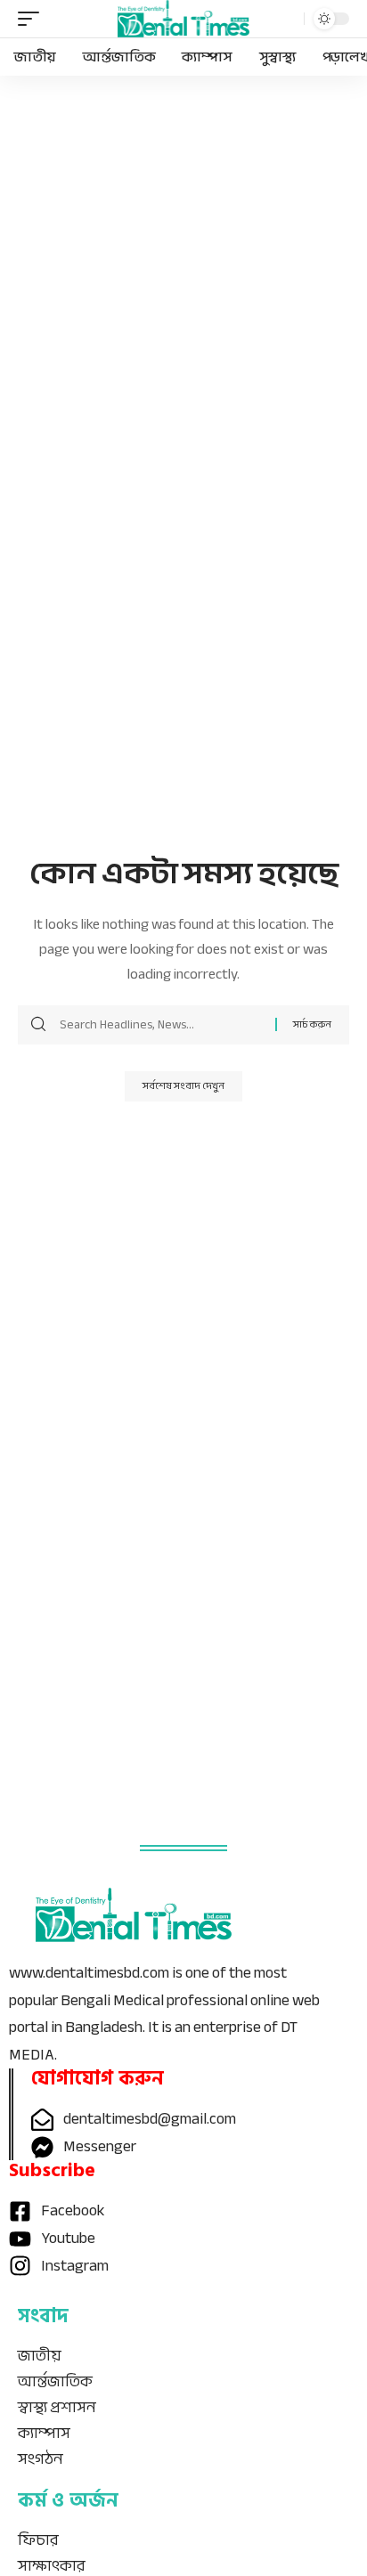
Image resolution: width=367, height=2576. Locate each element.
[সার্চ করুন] (161, 1025)
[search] (286, 19)
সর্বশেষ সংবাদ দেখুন (183, 1086)
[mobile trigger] (33, 19)
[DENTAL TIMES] (184, 18)
